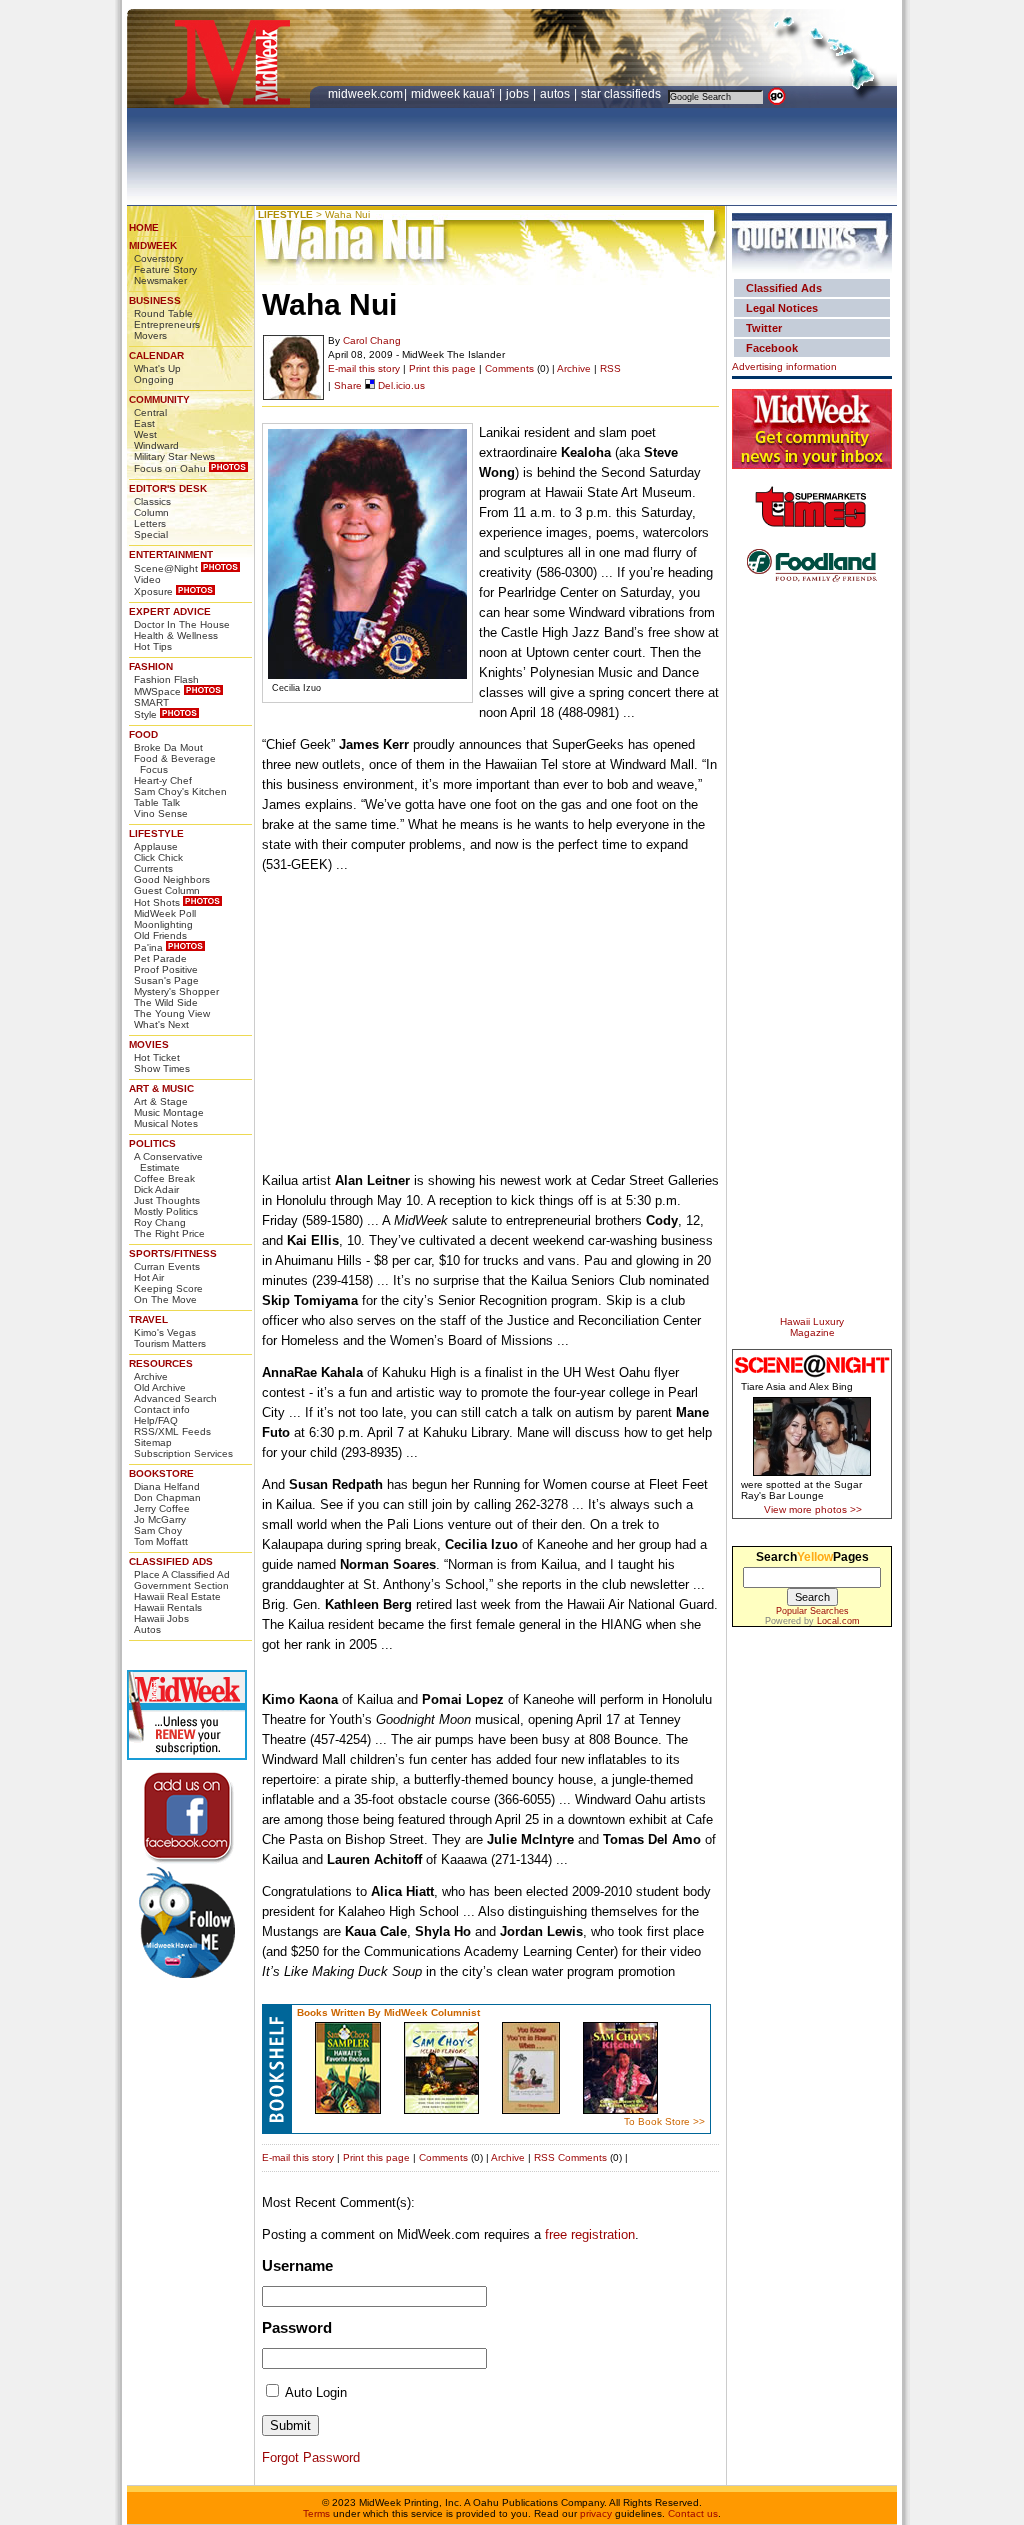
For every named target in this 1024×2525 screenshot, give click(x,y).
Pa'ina (148, 947)
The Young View (172, 1013)
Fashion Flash (166, 679)
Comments (509, 368)
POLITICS (152, 1143)
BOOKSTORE (161, 1473)
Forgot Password (311, 2457)
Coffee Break (164, 1178)
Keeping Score (168, 1288)
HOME (144, 227)
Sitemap (153, 1442)
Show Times (162, 1068)
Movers (150, 335)
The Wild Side (166, 1002)
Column (151, 512)
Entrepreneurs (167, 324)
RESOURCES (161, 1363)
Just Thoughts (167, 1200)
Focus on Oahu (170, 468)
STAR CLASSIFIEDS (622, 94)
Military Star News (174, 456)
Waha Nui (347, 214)
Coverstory (158, 258)
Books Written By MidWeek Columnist (388, 2012)
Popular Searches (812, 1611)
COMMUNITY (159, 399)
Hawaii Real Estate (177, 1596)
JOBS (519, 94)
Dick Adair (156, 1189)
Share (348, 385)
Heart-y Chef (163, 780)
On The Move (165, 1299)
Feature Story (165, 269)
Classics (152, 501)
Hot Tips (153, 646)
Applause (156, 846)
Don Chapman (167, 1497)
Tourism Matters (170, 1343)
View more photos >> (813, 1509)
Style (145, 714)
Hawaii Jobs (161, 1618)
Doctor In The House (182, 624)
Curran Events (167, 1266)
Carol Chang (372, 340)
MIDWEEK (153, 245)
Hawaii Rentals (168, 1607)
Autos (147, 1629)
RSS (610, 368)
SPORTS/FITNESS (173, 1253)
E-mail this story (364, 368)
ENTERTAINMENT (171, 554)
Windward (156, 445)
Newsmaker (160, 280)
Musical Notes (166, 1123)
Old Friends (160, 935)
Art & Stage (161, 1101)
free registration (590, 2234)
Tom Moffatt (161, 1541)
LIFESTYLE (156, 833)
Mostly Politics (166, 1211)
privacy (596, 2513)
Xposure (153, 591)
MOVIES (149, 1044)
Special (151, 534)
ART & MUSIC (161, 1088)
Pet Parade (160, 958)
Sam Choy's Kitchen (180, 791)
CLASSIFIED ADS (171, 1561)
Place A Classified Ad (182, 1574)
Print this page (442, 368)
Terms (316, 2513)
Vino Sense (161, 813)
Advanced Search (175, 1398)
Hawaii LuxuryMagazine (812, 1327)
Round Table (163, 313)
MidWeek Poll (165, 913)
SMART (151, 702)
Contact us (693, 2513)
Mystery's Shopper (176, 991)
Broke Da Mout (168, 747)
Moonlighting (163, 924)
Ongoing (154, 379)
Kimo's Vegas (165, 1332)
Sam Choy (158, 1530)
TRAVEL (148, 1319)
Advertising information (784, 366)
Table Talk (157, 802)
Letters (150, 523)
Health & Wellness (176, 635)
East (144, 423)
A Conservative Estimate (168, 1162)
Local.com (838, 1621)
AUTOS (556, 94)
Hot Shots (157, 902)
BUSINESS (155, 300)
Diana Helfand (167, 1486)
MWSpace (157, 691)
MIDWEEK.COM (365, 94)
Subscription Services (183, 1453)
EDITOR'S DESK (168, 488)
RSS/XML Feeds (172, 1431)
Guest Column (167, 890)
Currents (153, 868)
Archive (151, 1376)
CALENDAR (156, 355)
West (145, 434)
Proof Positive (166, 969)
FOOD (143, 734)
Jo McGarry (160, 1519)
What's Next (161, 1024)
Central (150, 412)
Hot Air (149, 1277)
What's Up (157, 368)
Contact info (162, 1409)
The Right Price (169, 1233)
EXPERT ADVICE (170, 611)
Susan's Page (166, 980)
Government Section (181, 1585)
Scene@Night (166, 568)
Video (147, 579)
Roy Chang (160, 1222)
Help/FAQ (156, 1420)
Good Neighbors (172, 879)
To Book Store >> (664, 2121)
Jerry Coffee (162, 1508)
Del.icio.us (400, 385)
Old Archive (160, 1387)
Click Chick (158, 857)
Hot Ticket (157, 1057)
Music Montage (169, 1112)
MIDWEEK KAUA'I (453, 94)
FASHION (151, 666)
